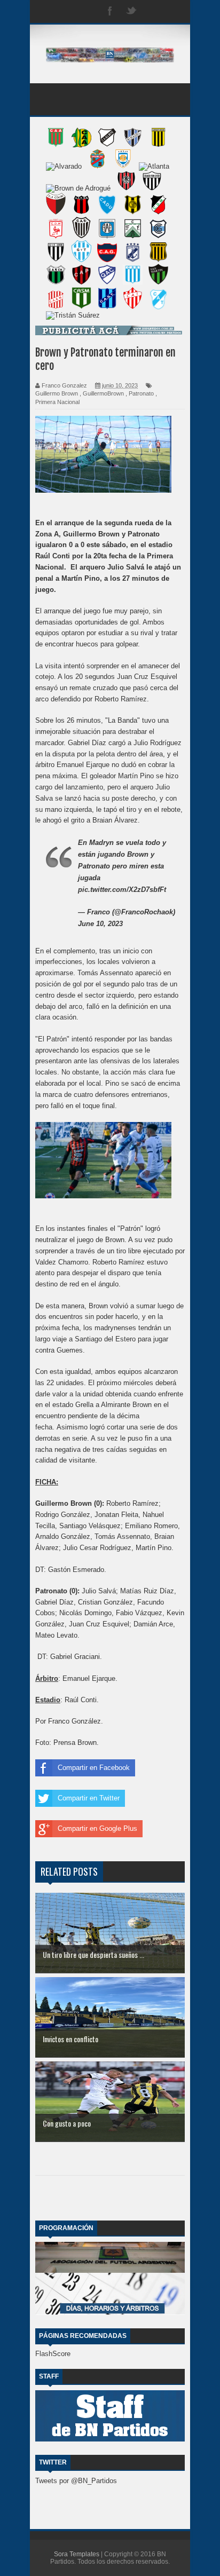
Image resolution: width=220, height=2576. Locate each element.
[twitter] (131, 11)
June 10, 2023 (100, 924)
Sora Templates (77, 2554)
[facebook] (110, 11)
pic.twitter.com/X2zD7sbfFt (122, 890)
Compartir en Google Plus (97, 1828)
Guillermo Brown (57, 393)
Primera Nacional (57, 402)
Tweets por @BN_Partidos (76, 2481)
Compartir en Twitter (89, 1798)
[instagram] (153, 11)
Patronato (141, 393)
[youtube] (174, 11)
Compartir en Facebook (94, 1768)
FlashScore (53, 2354)
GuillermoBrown (103, 393)
